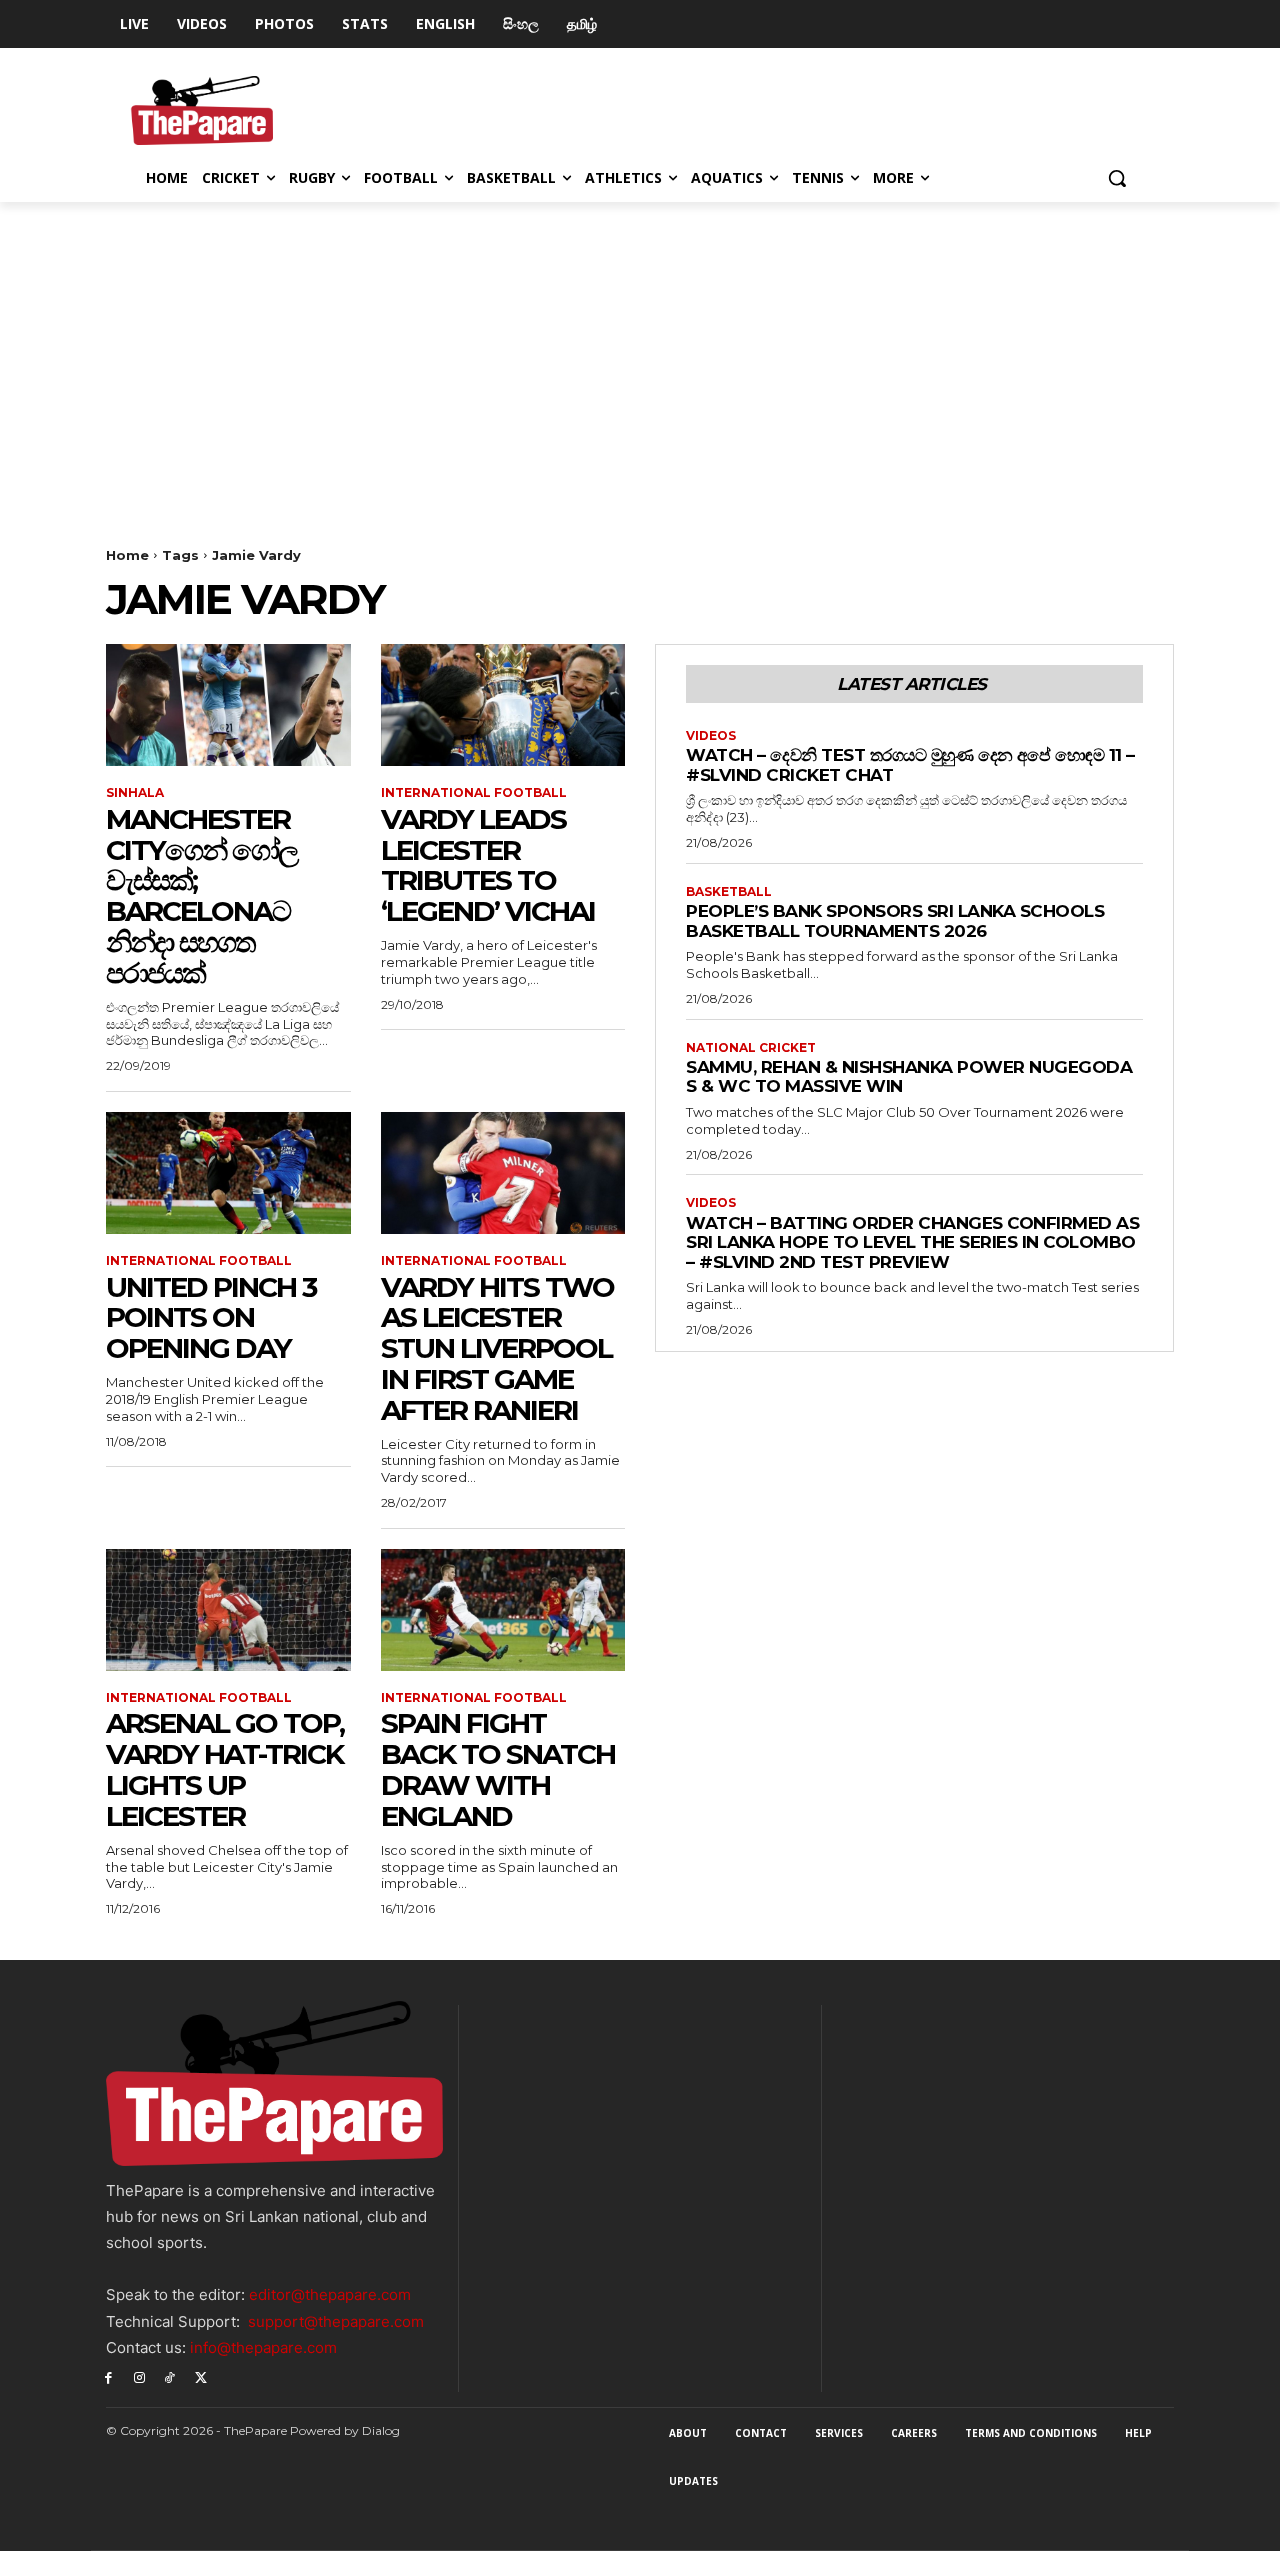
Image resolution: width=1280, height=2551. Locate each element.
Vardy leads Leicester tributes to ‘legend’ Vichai (488, 865)
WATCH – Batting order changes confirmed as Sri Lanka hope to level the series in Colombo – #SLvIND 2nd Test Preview (912, 1242)
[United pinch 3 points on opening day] (228, 1173)
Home (127, 555)
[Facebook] (108, 2376)
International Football (474, 793)
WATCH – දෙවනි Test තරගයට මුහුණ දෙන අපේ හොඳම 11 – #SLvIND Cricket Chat (910, 765)
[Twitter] (200, 2376)
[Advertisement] (640, 352)
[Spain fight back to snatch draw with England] (503, 1610)
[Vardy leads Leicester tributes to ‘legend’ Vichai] (503, 705)
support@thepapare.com (336, 2321)
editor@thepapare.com (330, 2294)
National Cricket (751, 1048)
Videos (711, 736)
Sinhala (135, 793)
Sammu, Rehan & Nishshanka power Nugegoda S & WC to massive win (909, 1077)
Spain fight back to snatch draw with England (498, 1769)
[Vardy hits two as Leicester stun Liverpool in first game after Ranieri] (503, 1173)
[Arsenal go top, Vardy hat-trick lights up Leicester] (228, 1610)
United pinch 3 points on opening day (211, 1318)
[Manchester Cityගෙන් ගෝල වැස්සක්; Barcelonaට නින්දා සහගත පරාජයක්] (228, 705)
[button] (1117, 178)
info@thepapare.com (263, 2347)
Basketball (729, 892)
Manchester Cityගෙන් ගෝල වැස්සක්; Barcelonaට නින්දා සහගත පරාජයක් (201, 896)
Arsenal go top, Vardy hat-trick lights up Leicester (225, 1769)
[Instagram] (139, 2376)
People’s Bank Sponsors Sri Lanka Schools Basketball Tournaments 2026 (895, 921)
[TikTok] (170, 2376)
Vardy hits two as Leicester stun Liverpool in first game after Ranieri (497, 1348)
